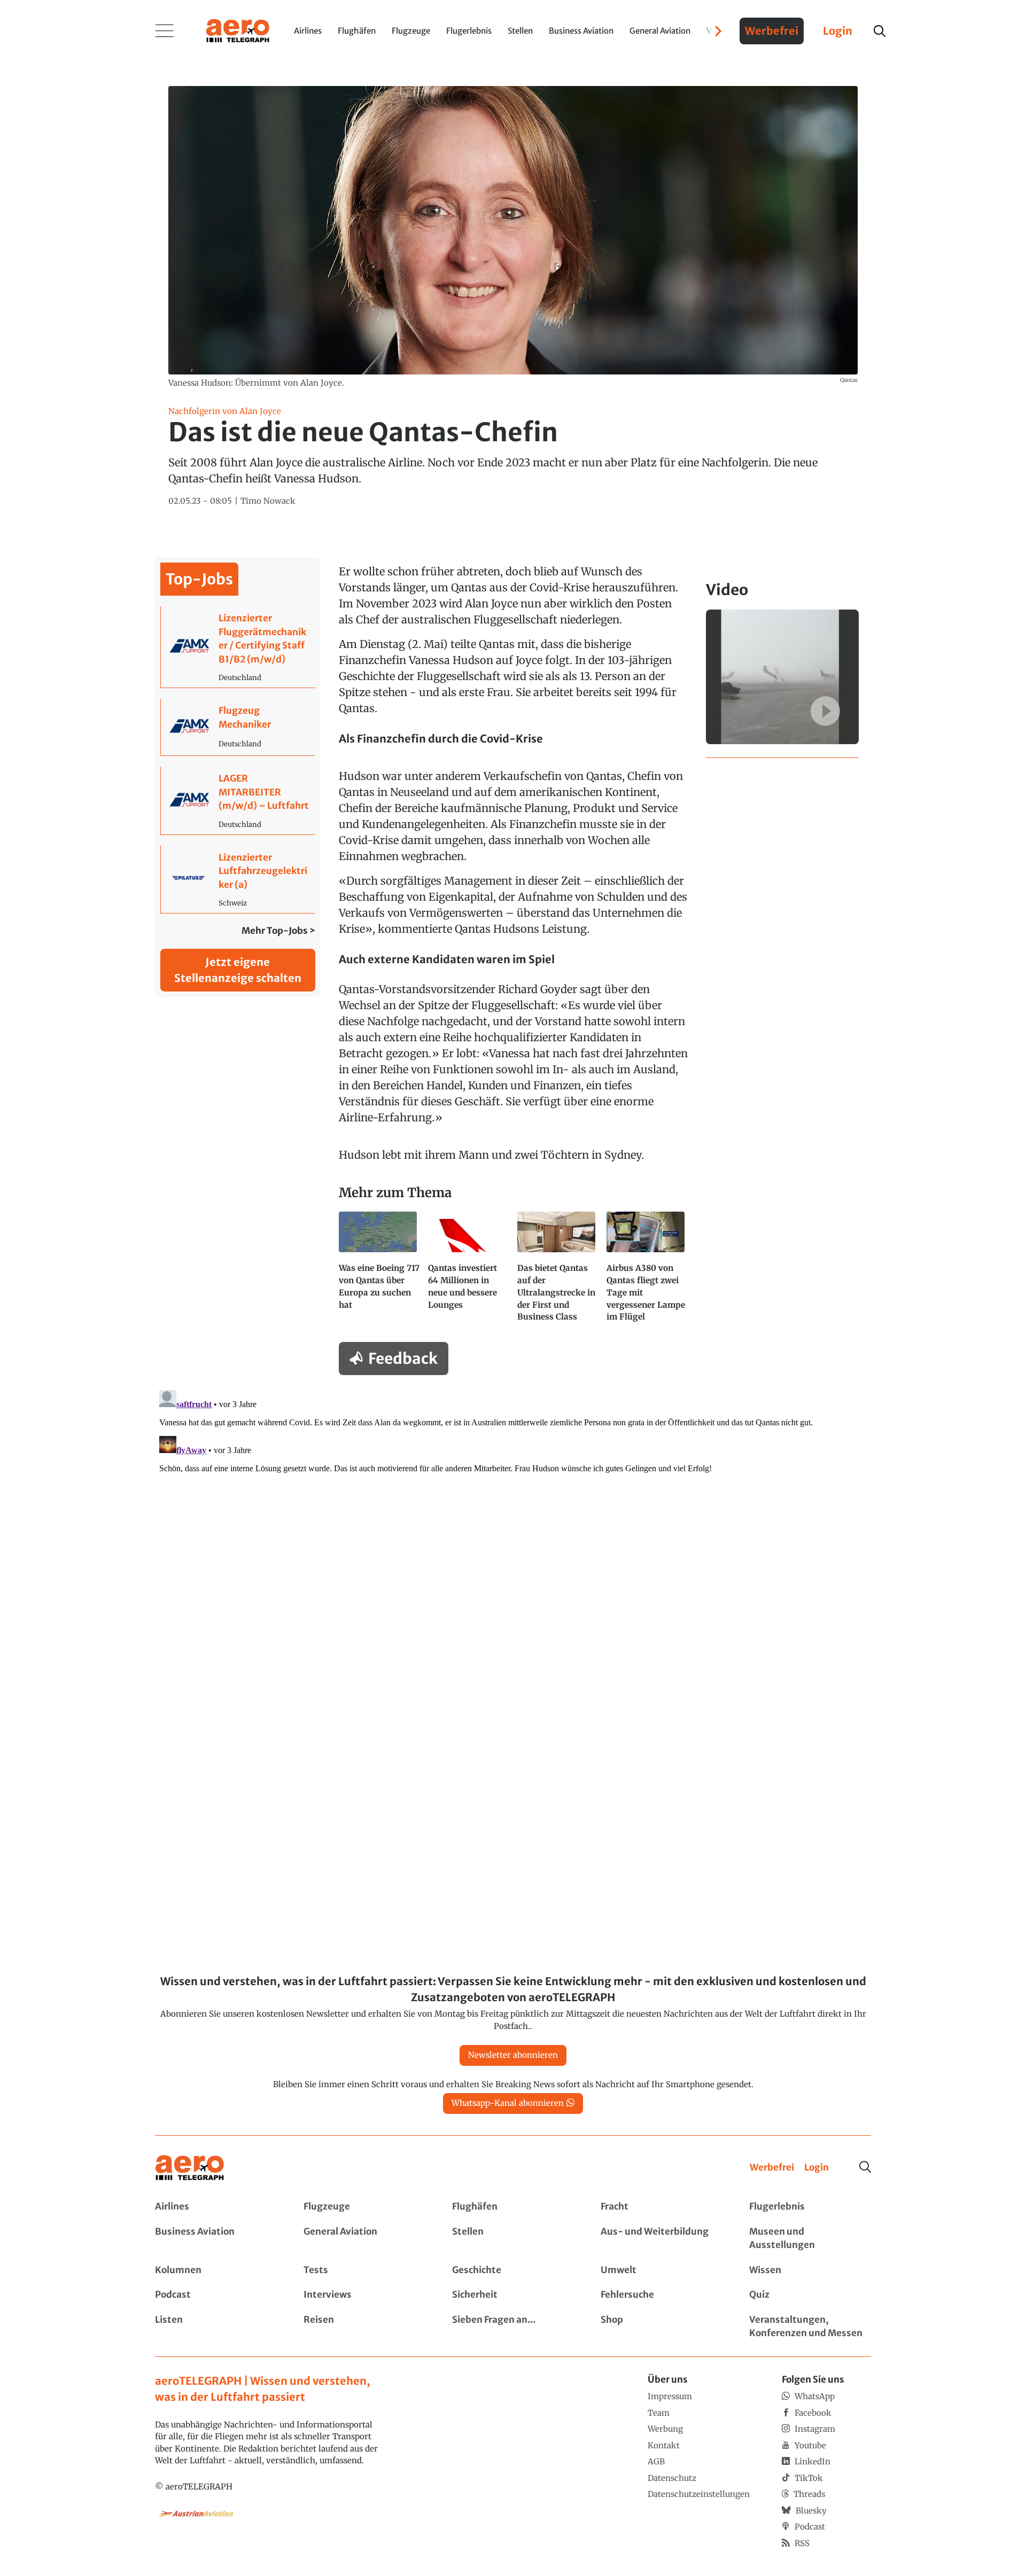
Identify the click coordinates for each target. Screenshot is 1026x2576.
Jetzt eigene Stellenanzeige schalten (238, 970)
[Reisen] (364, 2327)
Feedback (403, 1359)
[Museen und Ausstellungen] (810, 2239)
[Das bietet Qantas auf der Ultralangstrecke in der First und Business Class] (558, 1271)
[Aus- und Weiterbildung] (662, 2239)
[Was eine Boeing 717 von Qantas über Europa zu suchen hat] (379, 1271)
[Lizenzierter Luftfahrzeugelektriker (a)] (238, 880)
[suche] (880, 31)
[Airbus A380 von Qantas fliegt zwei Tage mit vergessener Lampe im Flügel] (647, 1271)
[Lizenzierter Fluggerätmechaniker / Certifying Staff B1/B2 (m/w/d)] (238, 647)
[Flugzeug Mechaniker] (238, 727)
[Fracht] (662, 2207)
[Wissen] (810, 2270)
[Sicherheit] (513, 2295)
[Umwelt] (662, 2270)
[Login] (817, 2168)
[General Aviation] (364, 2239)
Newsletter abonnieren (513, 2055)
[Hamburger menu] (165, 31)
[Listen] (216, 2327)
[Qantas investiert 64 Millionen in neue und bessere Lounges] (468, 1271)
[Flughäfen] (513, 2207)
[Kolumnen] (216, 2270)
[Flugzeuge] (364, 2207)
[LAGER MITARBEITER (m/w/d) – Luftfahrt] (238, 801)
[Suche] (865, 2167)
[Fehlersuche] (662, 2295)
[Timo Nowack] (268, 501)
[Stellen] (513, 2239)
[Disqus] (513, 1519)
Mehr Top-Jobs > (278, 931)
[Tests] (364, 2270)
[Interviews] (364, 2295)
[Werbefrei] (772, 2168)
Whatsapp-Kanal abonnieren (508, 2103)
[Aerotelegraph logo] (238, 30)
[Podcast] (216, 2295)
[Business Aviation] (216, 2239)
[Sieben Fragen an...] (513, 2327)
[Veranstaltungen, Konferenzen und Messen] (810, 2327)
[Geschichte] (513, 2270)
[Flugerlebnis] (810, 2207)
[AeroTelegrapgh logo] (190, 2168)
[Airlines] (216, 2207)
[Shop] (662, 2327)
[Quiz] (810, 2295)
